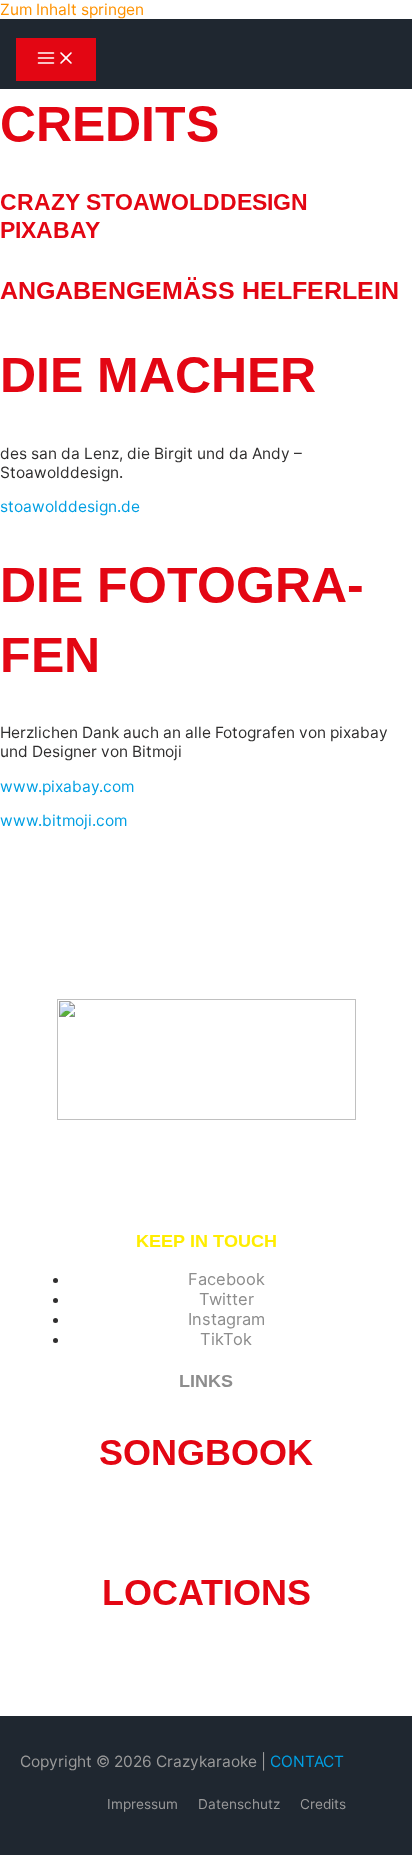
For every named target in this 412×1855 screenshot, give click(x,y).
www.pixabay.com (67, 786)
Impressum (142, 1804)
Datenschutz (239, 1804)
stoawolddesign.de (70, 506)
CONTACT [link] (307, 1761)
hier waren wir (253, 1662)
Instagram (226, 1319)
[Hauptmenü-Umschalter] (56, 59)
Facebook (226, 1279)
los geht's (206, 1522)
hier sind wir (154, 1662)
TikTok (226, 1339)
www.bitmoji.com (63, 820)
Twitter (226, 1299)
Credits (323, 1804)
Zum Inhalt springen (72, 9)
